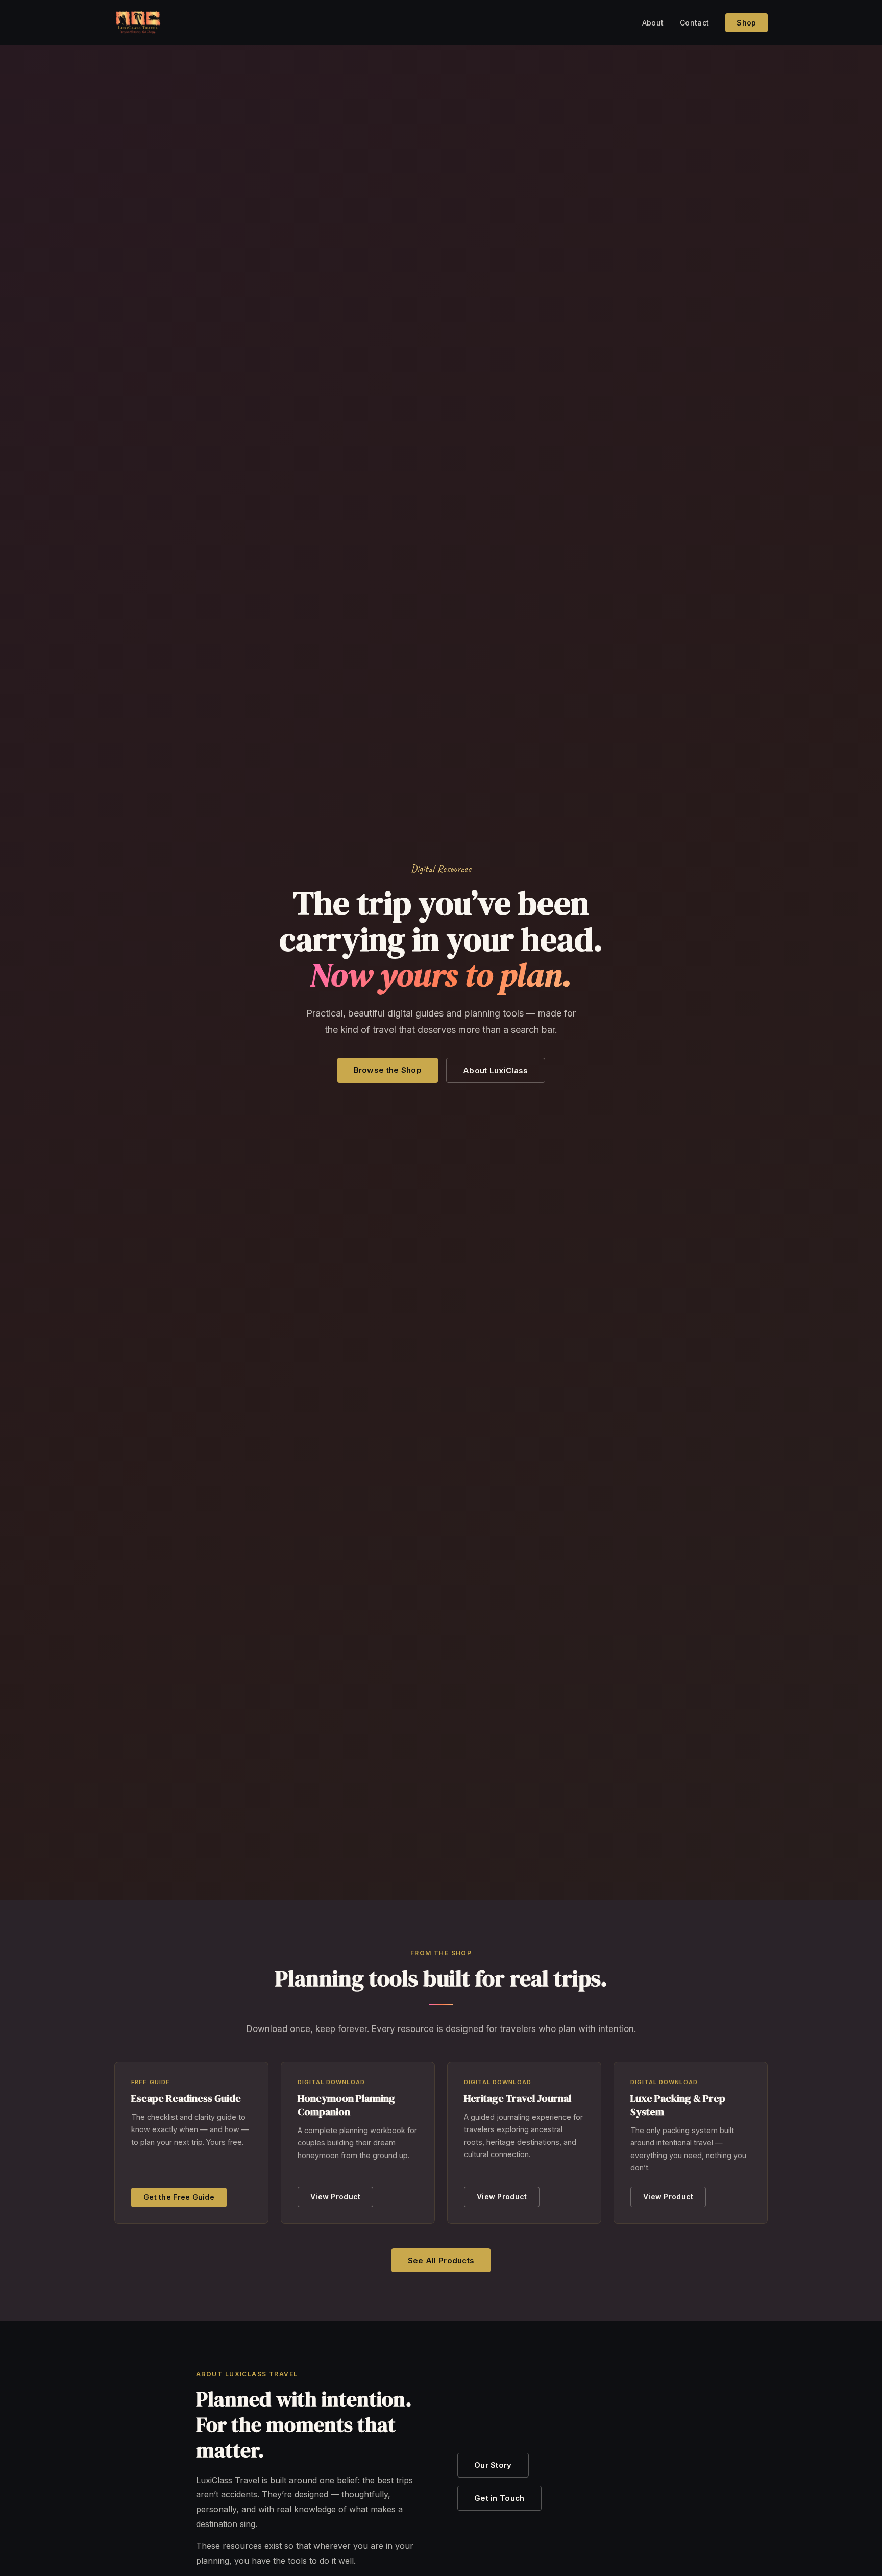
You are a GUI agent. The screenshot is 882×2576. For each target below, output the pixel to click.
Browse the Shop (388, 1070)
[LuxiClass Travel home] (138, 22)
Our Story (493, 2465)
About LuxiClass (496, 1070)
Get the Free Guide (179, 2197)
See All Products (441, 2260)
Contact (694, 23)
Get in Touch (499, 2498)
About (653, 23)
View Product (335, 2197)
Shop (746, 23)
